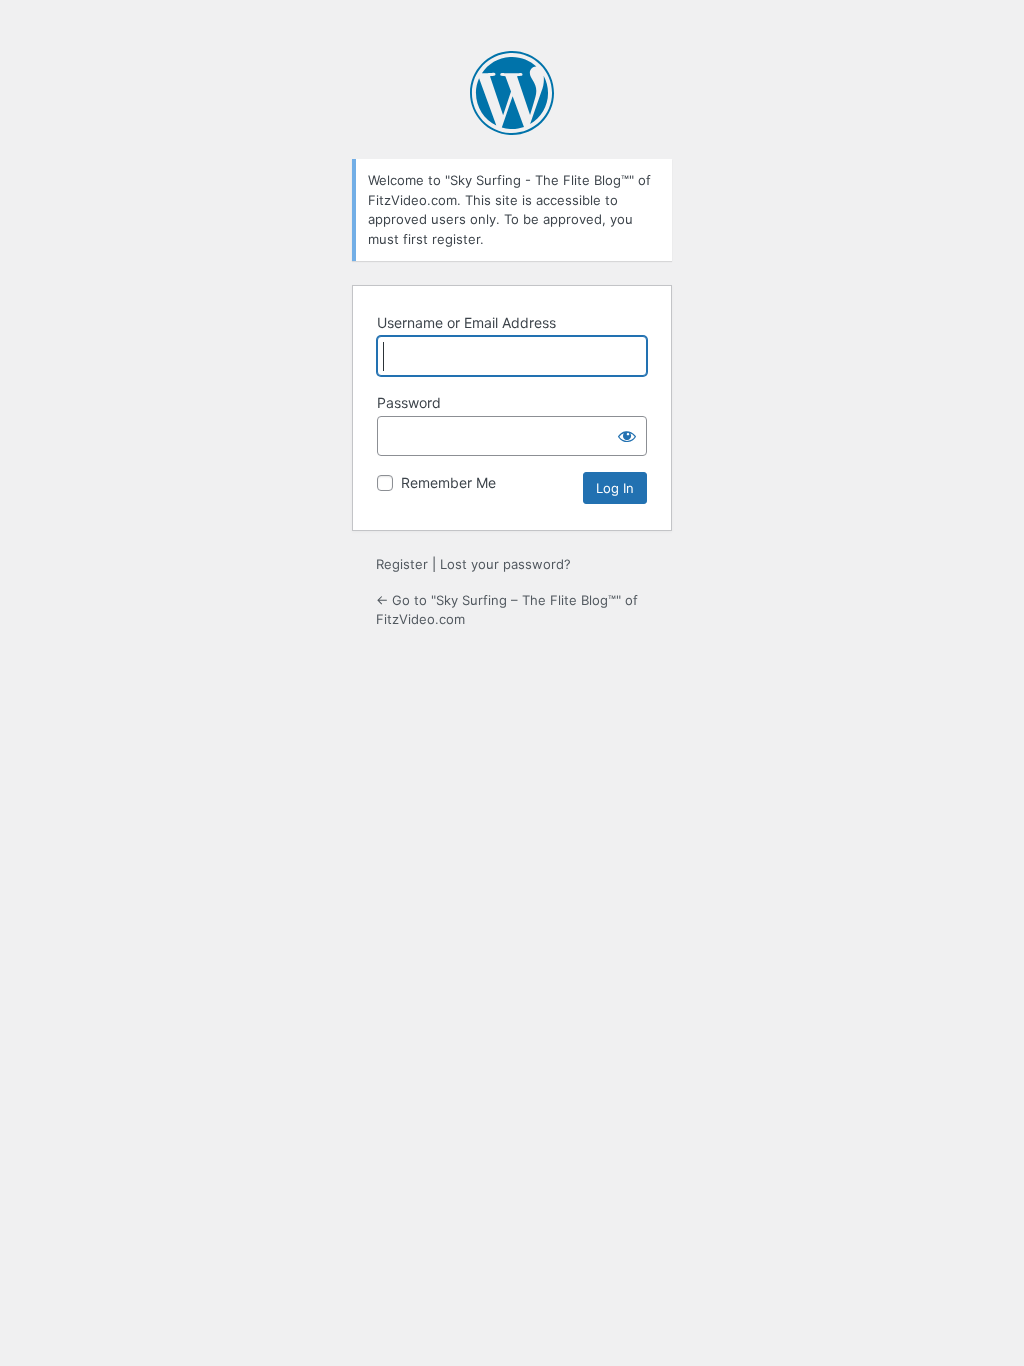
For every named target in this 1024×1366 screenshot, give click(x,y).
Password (409, 402)
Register (402, 564)
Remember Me (448, 482)
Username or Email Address (466, 322)
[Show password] (627, 436)
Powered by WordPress (512, 93)
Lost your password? (505, 564)
